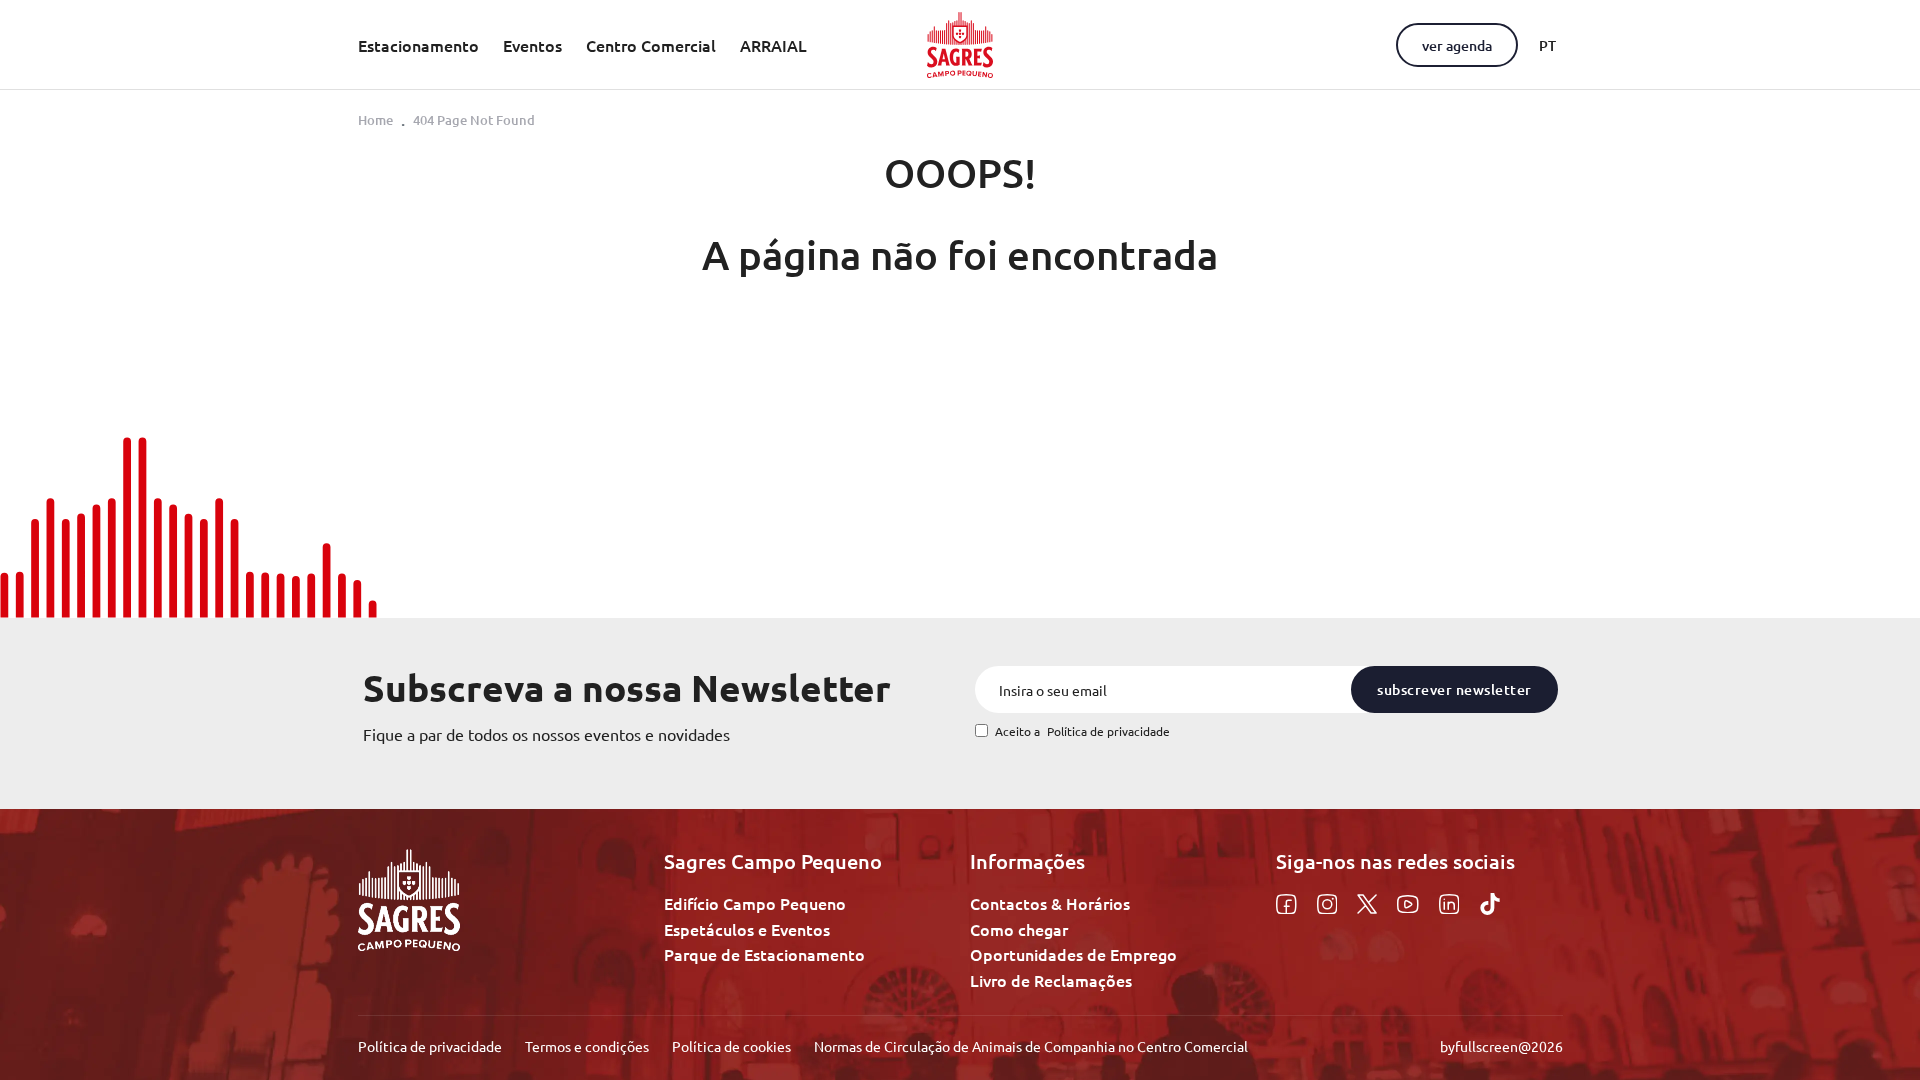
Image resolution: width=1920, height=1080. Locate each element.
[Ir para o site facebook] (1289, 901)
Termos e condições (588, 1046)
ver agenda (1457, 45)
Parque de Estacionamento (764, 954)
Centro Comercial (651, 45)
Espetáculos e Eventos (747, 929)
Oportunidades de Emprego (1073, 954)
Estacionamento (418, 45)
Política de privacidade (1108, 731)
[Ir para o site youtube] (1410, 901)
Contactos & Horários (1050, 903)
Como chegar (1019, 929)
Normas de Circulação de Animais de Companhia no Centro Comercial (1031, 1046)
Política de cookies (733, 1046)
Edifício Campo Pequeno (755, 903)
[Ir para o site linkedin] (1452, 901)
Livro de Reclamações (1051, 980)
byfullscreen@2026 (1501, 1046)
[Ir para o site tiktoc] (1490, 901)
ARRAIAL (773, 45)
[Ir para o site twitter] (1369, 901)
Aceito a (1082, 731)
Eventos (532, 45)
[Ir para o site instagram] (1330, 901)
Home (375, 120)
